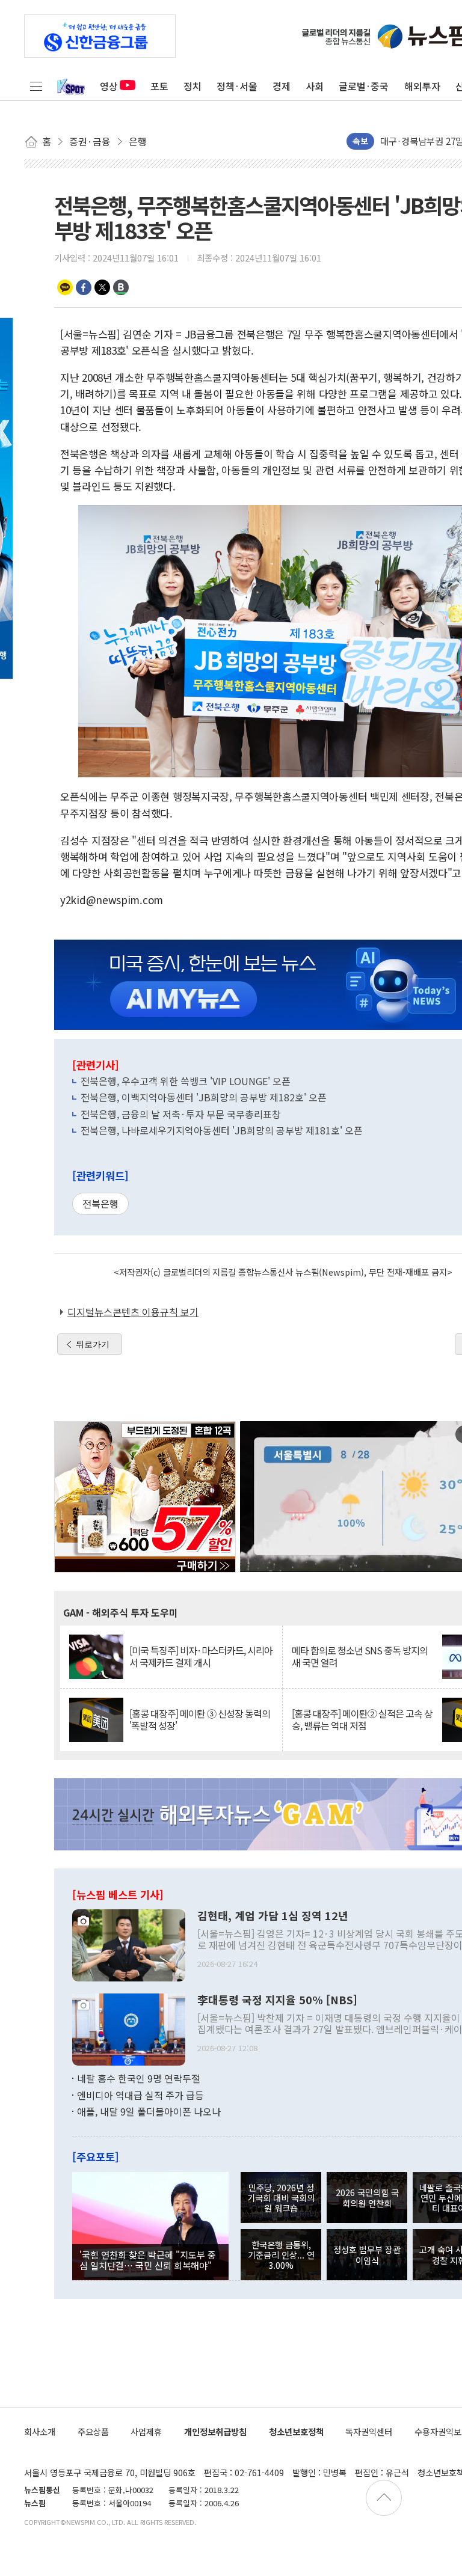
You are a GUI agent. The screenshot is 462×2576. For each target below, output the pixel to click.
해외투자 (422, 86)
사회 (315, 86)
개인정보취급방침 (215, 2431)
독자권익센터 (369, 2431)
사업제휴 (146, 2431)
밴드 (121, 287)
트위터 (102, 287)
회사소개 (40, 2431)
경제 (282, 86)
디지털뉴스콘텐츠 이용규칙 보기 (133, 1312)
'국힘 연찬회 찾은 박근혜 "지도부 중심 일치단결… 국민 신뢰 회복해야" (148, 2260)
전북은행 (100, 1204)
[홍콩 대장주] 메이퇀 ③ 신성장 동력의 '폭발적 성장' (200, 1719)
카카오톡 (65, 287)
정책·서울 (237, 86)
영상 (109, 86)
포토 (159, 86)
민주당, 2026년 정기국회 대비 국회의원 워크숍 (281, 2198)
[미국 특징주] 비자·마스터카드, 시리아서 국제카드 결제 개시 (201, 1656)
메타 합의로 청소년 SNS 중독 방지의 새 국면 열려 (360, 1656)
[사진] (129, 1944)
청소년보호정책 (296, 2431)
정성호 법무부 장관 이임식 (367, 2254)
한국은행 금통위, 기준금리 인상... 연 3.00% (281, 2255)
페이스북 (84, 287)
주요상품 (93, 2431)
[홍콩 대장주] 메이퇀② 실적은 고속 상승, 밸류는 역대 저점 (362, 1719)
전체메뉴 (36, 86)
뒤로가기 (93, 1344)
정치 (192, 86)
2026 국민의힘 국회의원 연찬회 (367, 2197)
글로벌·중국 (364, 86)
